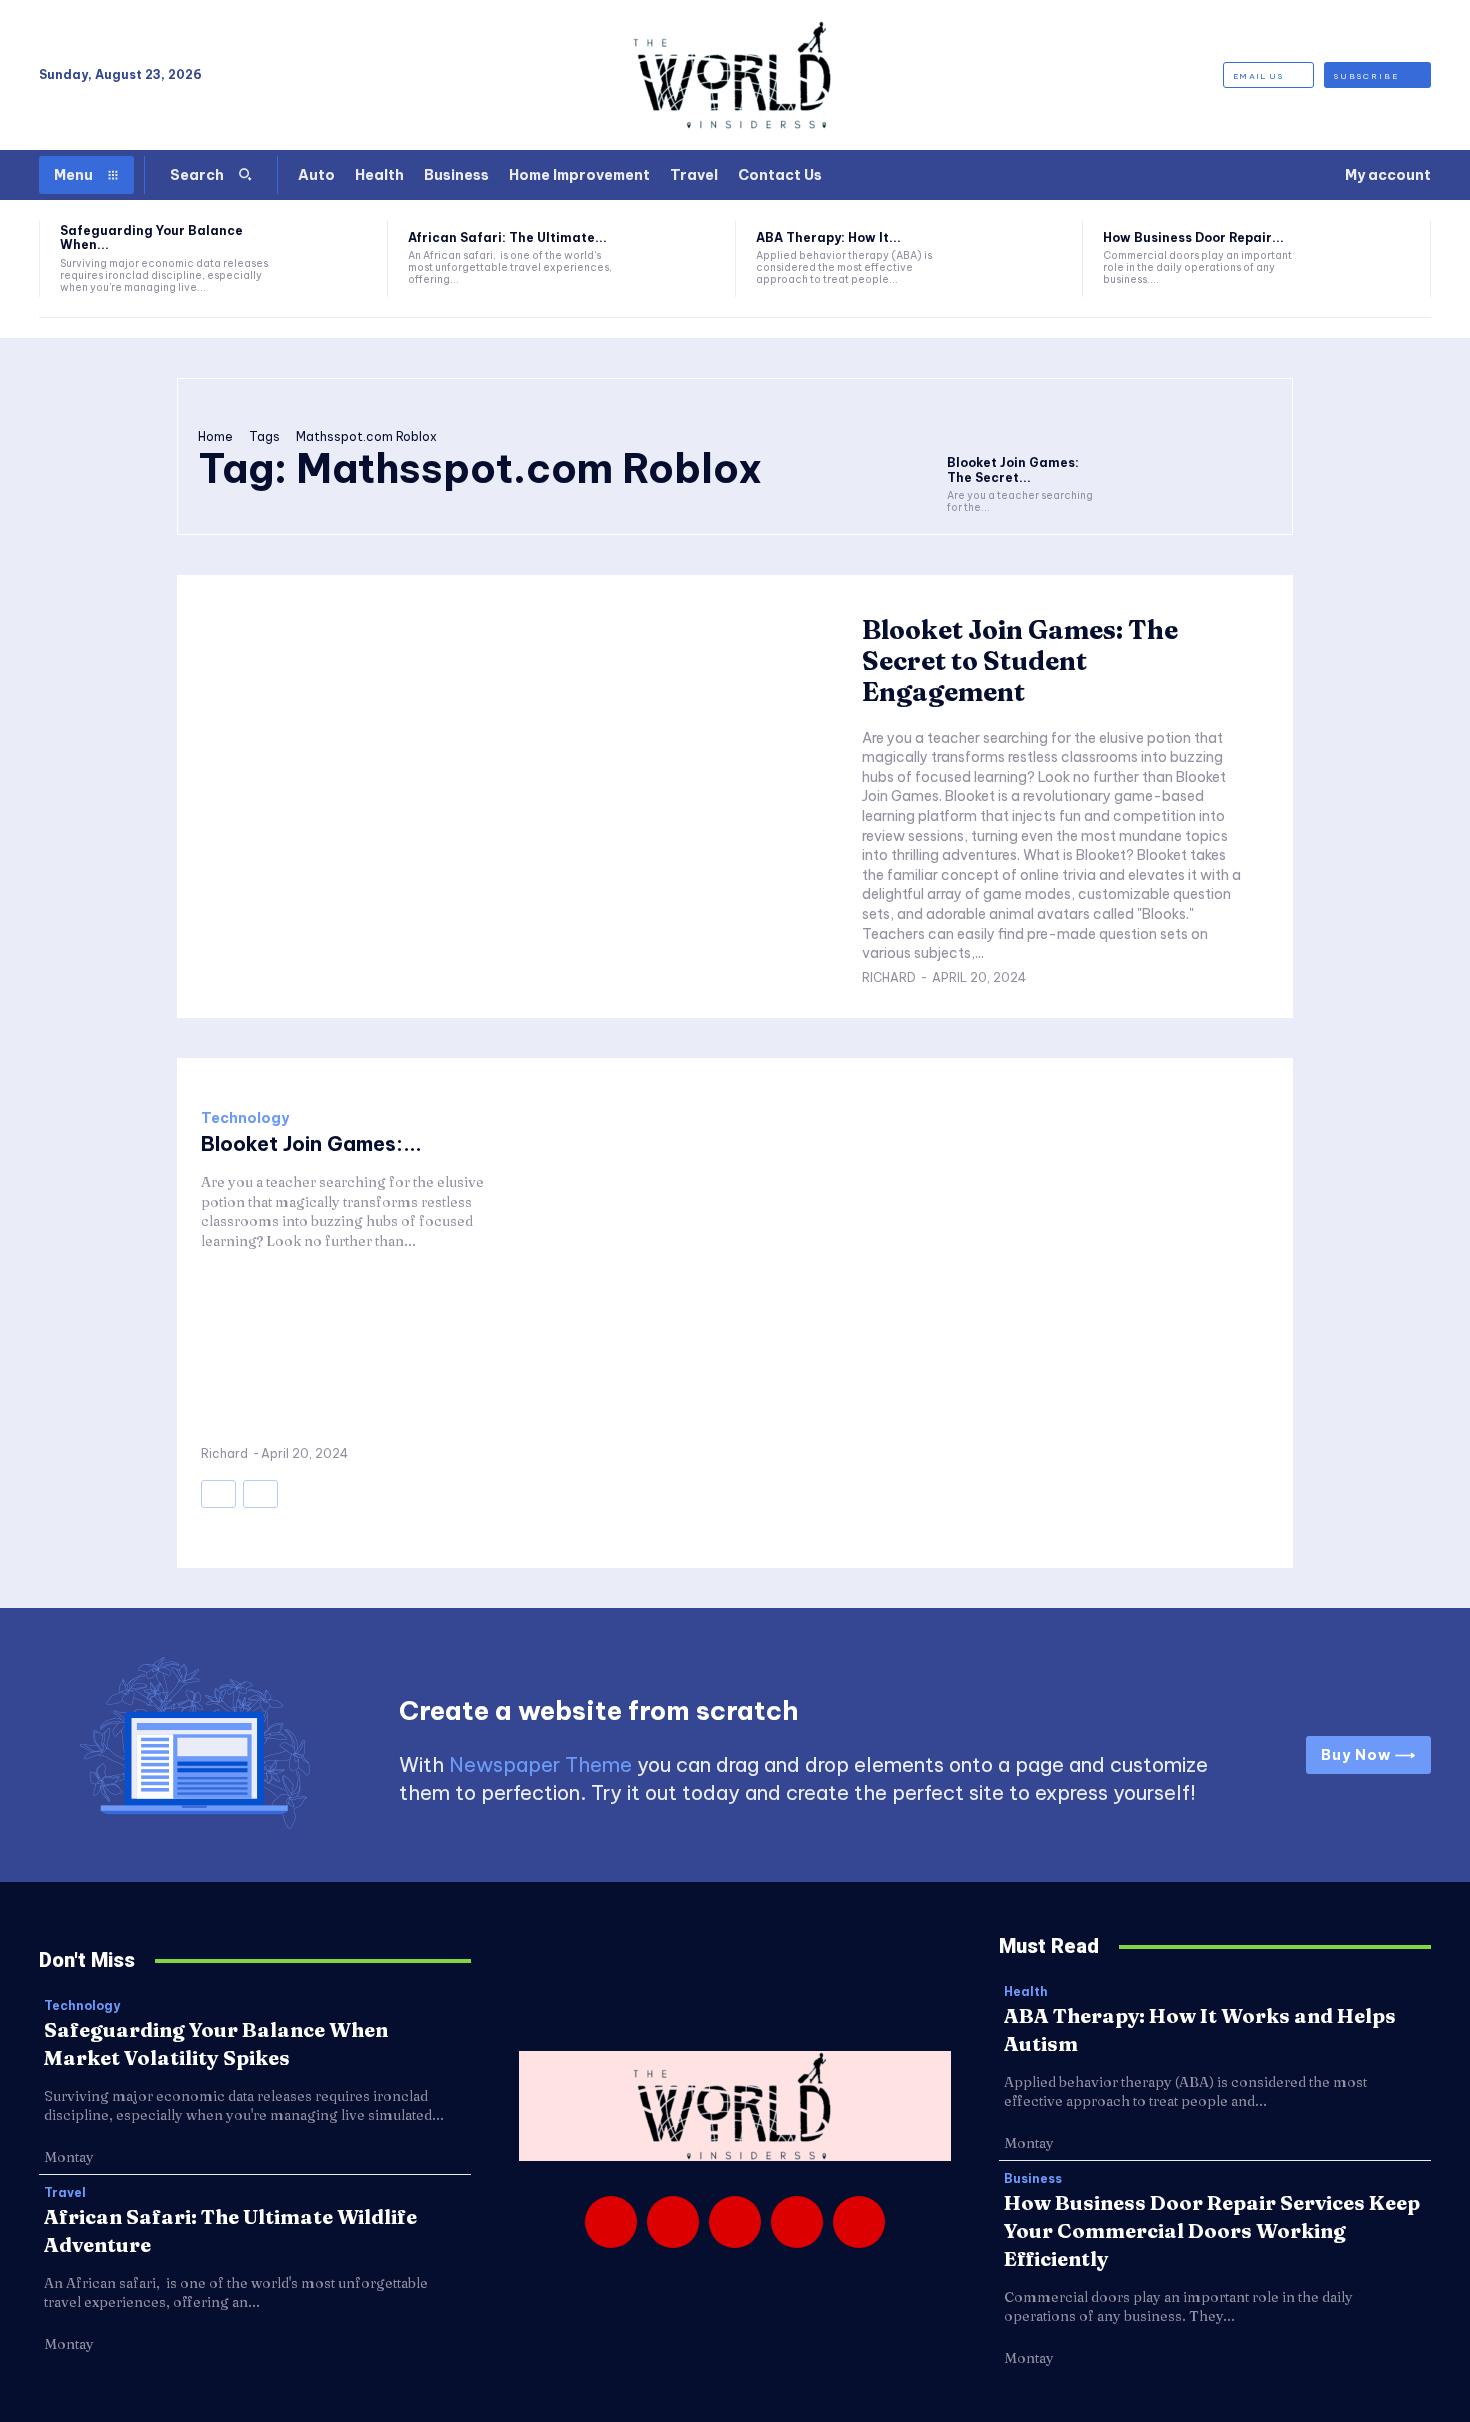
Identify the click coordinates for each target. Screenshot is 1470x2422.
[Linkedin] (735, 2222)
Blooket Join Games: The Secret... (1013, 469)
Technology (245, 1118)
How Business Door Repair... (1193, 237)
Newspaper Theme (540, 1764)
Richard (889, 977)
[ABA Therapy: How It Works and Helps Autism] (1024, 258)
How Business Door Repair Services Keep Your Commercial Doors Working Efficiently (1212, 2230)
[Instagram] (673, 2222)
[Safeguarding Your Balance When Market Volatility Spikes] (328, 258)
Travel (65, 2193)
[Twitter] (797, 2222)
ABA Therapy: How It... (828, 237)
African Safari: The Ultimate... (507, 237)
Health (1026, 1992)
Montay (69, 2157)
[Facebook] (611, 2222)
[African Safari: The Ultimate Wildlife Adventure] (676, 258)
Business (1033, 2179)
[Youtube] (859, 2222)
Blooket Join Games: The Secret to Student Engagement (1020, 661)
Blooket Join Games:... (311, 1143)
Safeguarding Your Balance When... (151, 237)
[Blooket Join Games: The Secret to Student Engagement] (1026, 422)
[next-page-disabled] (260, 1494)
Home (215, 436)
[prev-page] (218, 1494)
